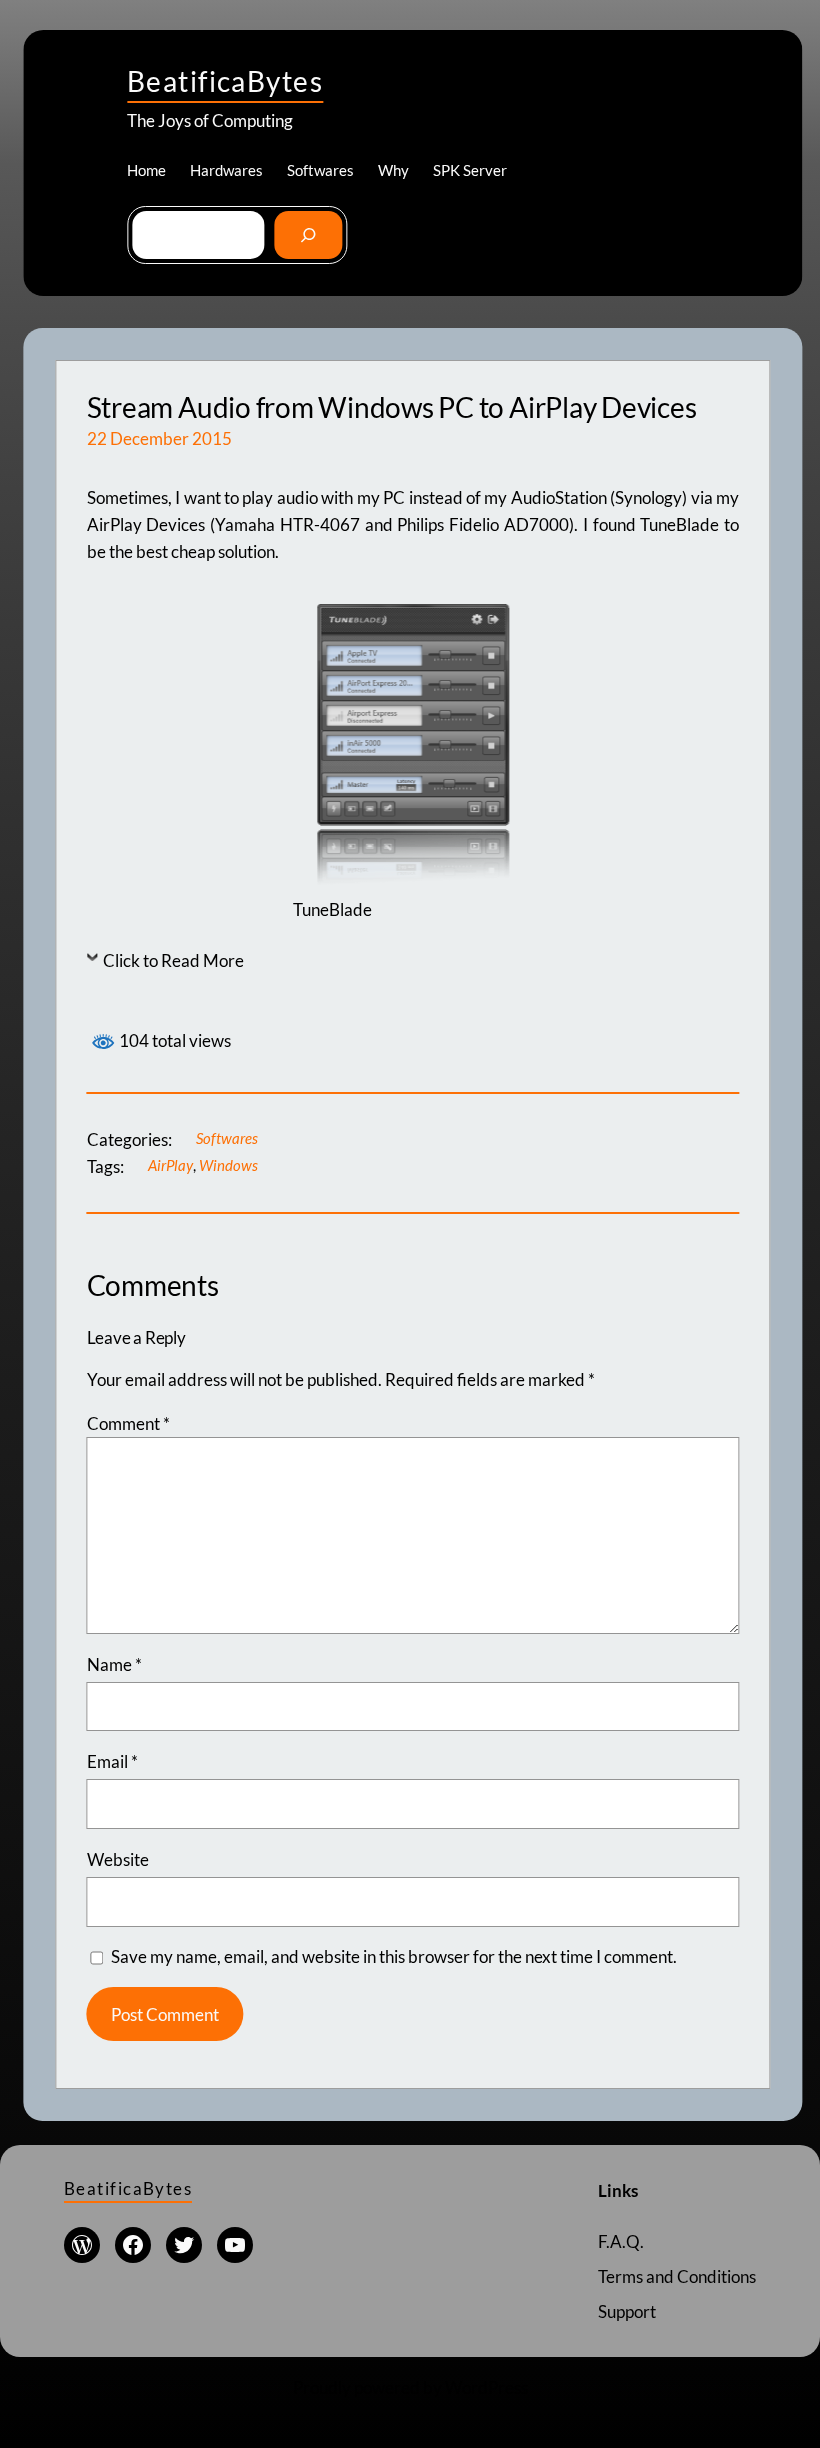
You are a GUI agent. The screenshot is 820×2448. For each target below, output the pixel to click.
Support (627, 2311)
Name (114, 1664)
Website (118, 1859)
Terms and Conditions (677, 2276)
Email (112, 1761)
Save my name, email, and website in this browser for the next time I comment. (394, 1956)
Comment (128, 1423)
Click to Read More (173, 960)
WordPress (486, 2387)
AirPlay (170, 1165)
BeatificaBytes (225, 81)
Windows (228, 1165)
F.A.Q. (621, 2241)
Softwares (227, 1138)
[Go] (308, 235)
